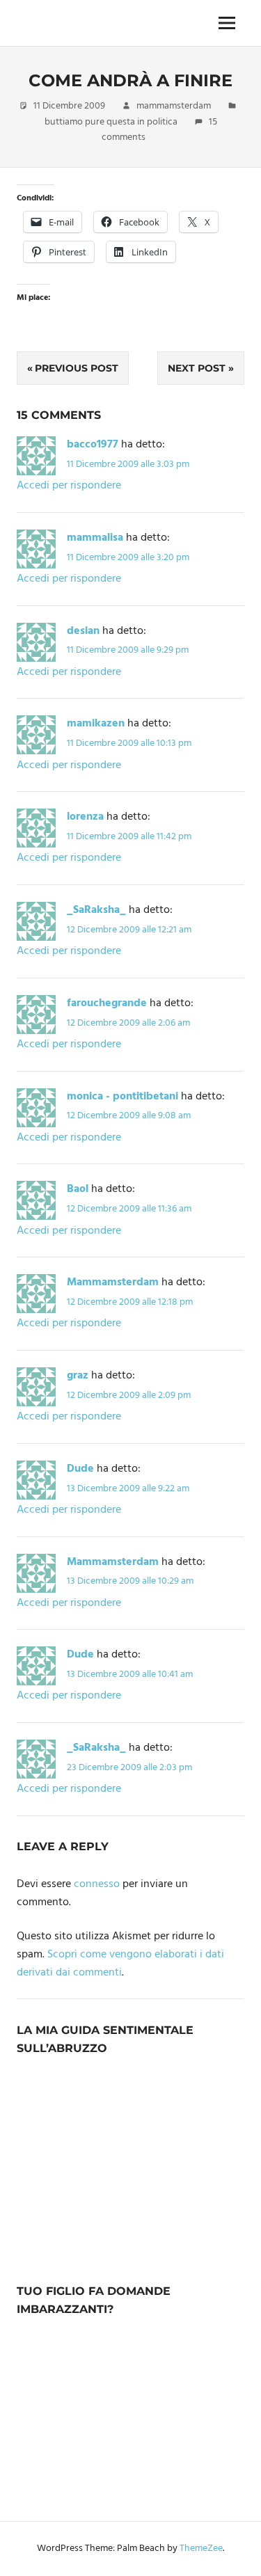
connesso (97, 1884)
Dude (80, 1469)
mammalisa (95, 538)
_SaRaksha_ (96, 910)
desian (83, 631)
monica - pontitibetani (122, 1097)
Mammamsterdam (113, 1282)
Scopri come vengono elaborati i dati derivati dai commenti (120, 1964)
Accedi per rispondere (69, 486)
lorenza (85, 817)
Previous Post (77, 368)
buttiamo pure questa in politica (111, 122)
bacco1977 (93, 445)
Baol (78, 1189)
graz (78, 1376)
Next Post (197, 368)
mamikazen (96, 724)
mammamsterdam (174, 106)
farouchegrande (107, 1003)
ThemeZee (201, 2549)
